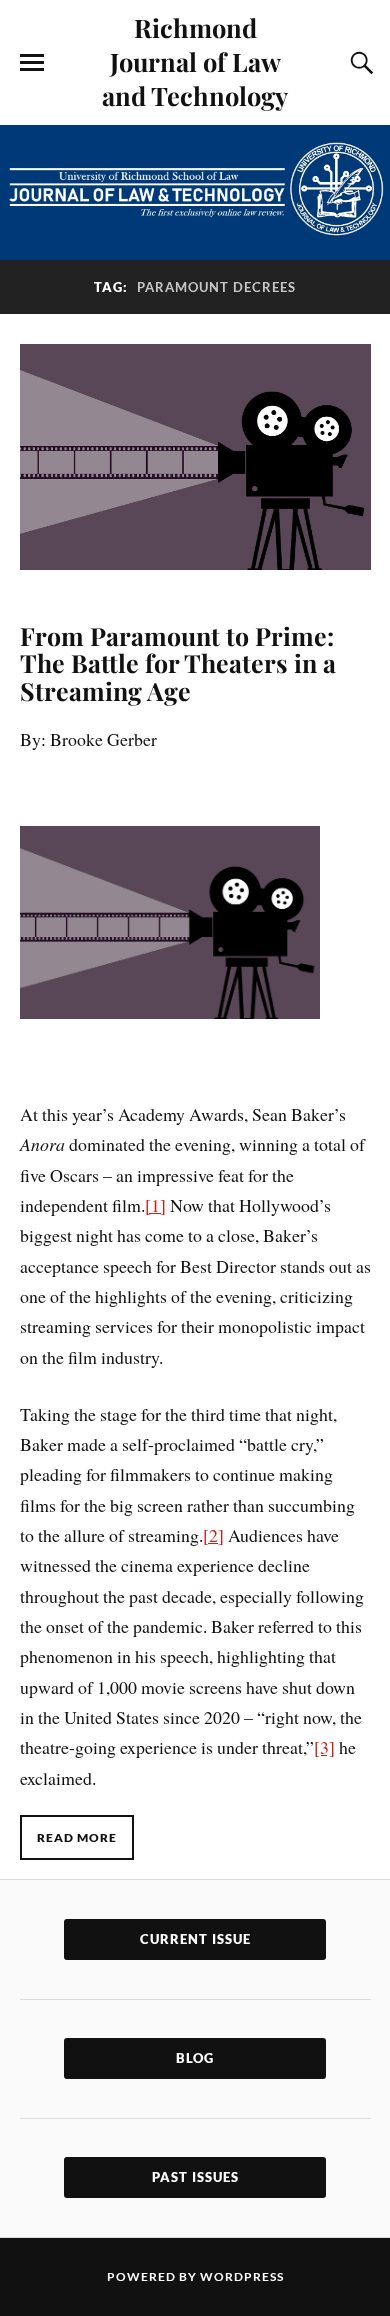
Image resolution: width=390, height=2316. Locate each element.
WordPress (242, 2276)
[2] (213, 1535)
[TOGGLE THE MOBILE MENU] (32, 63)
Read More (77, 1837)
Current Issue (195, 1939)
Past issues (195, 2177)
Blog (195, 2058)
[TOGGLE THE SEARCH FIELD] (359, 63)
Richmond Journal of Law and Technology (195, 61)
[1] (155, 1205)
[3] (324, 1747)
